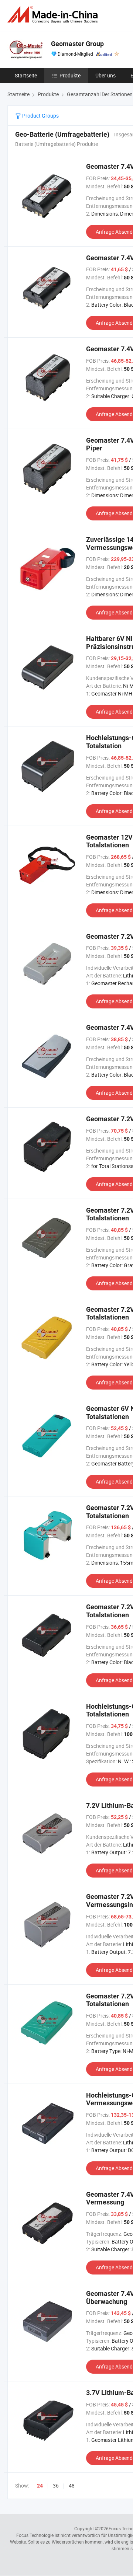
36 (56, 2486)
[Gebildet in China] (54, 15)
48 (72, 2486)
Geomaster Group (77, 44)
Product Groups (40, 116)
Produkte (70, 75)
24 (40, 2486)
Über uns (105, 75)
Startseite (26, 75)
